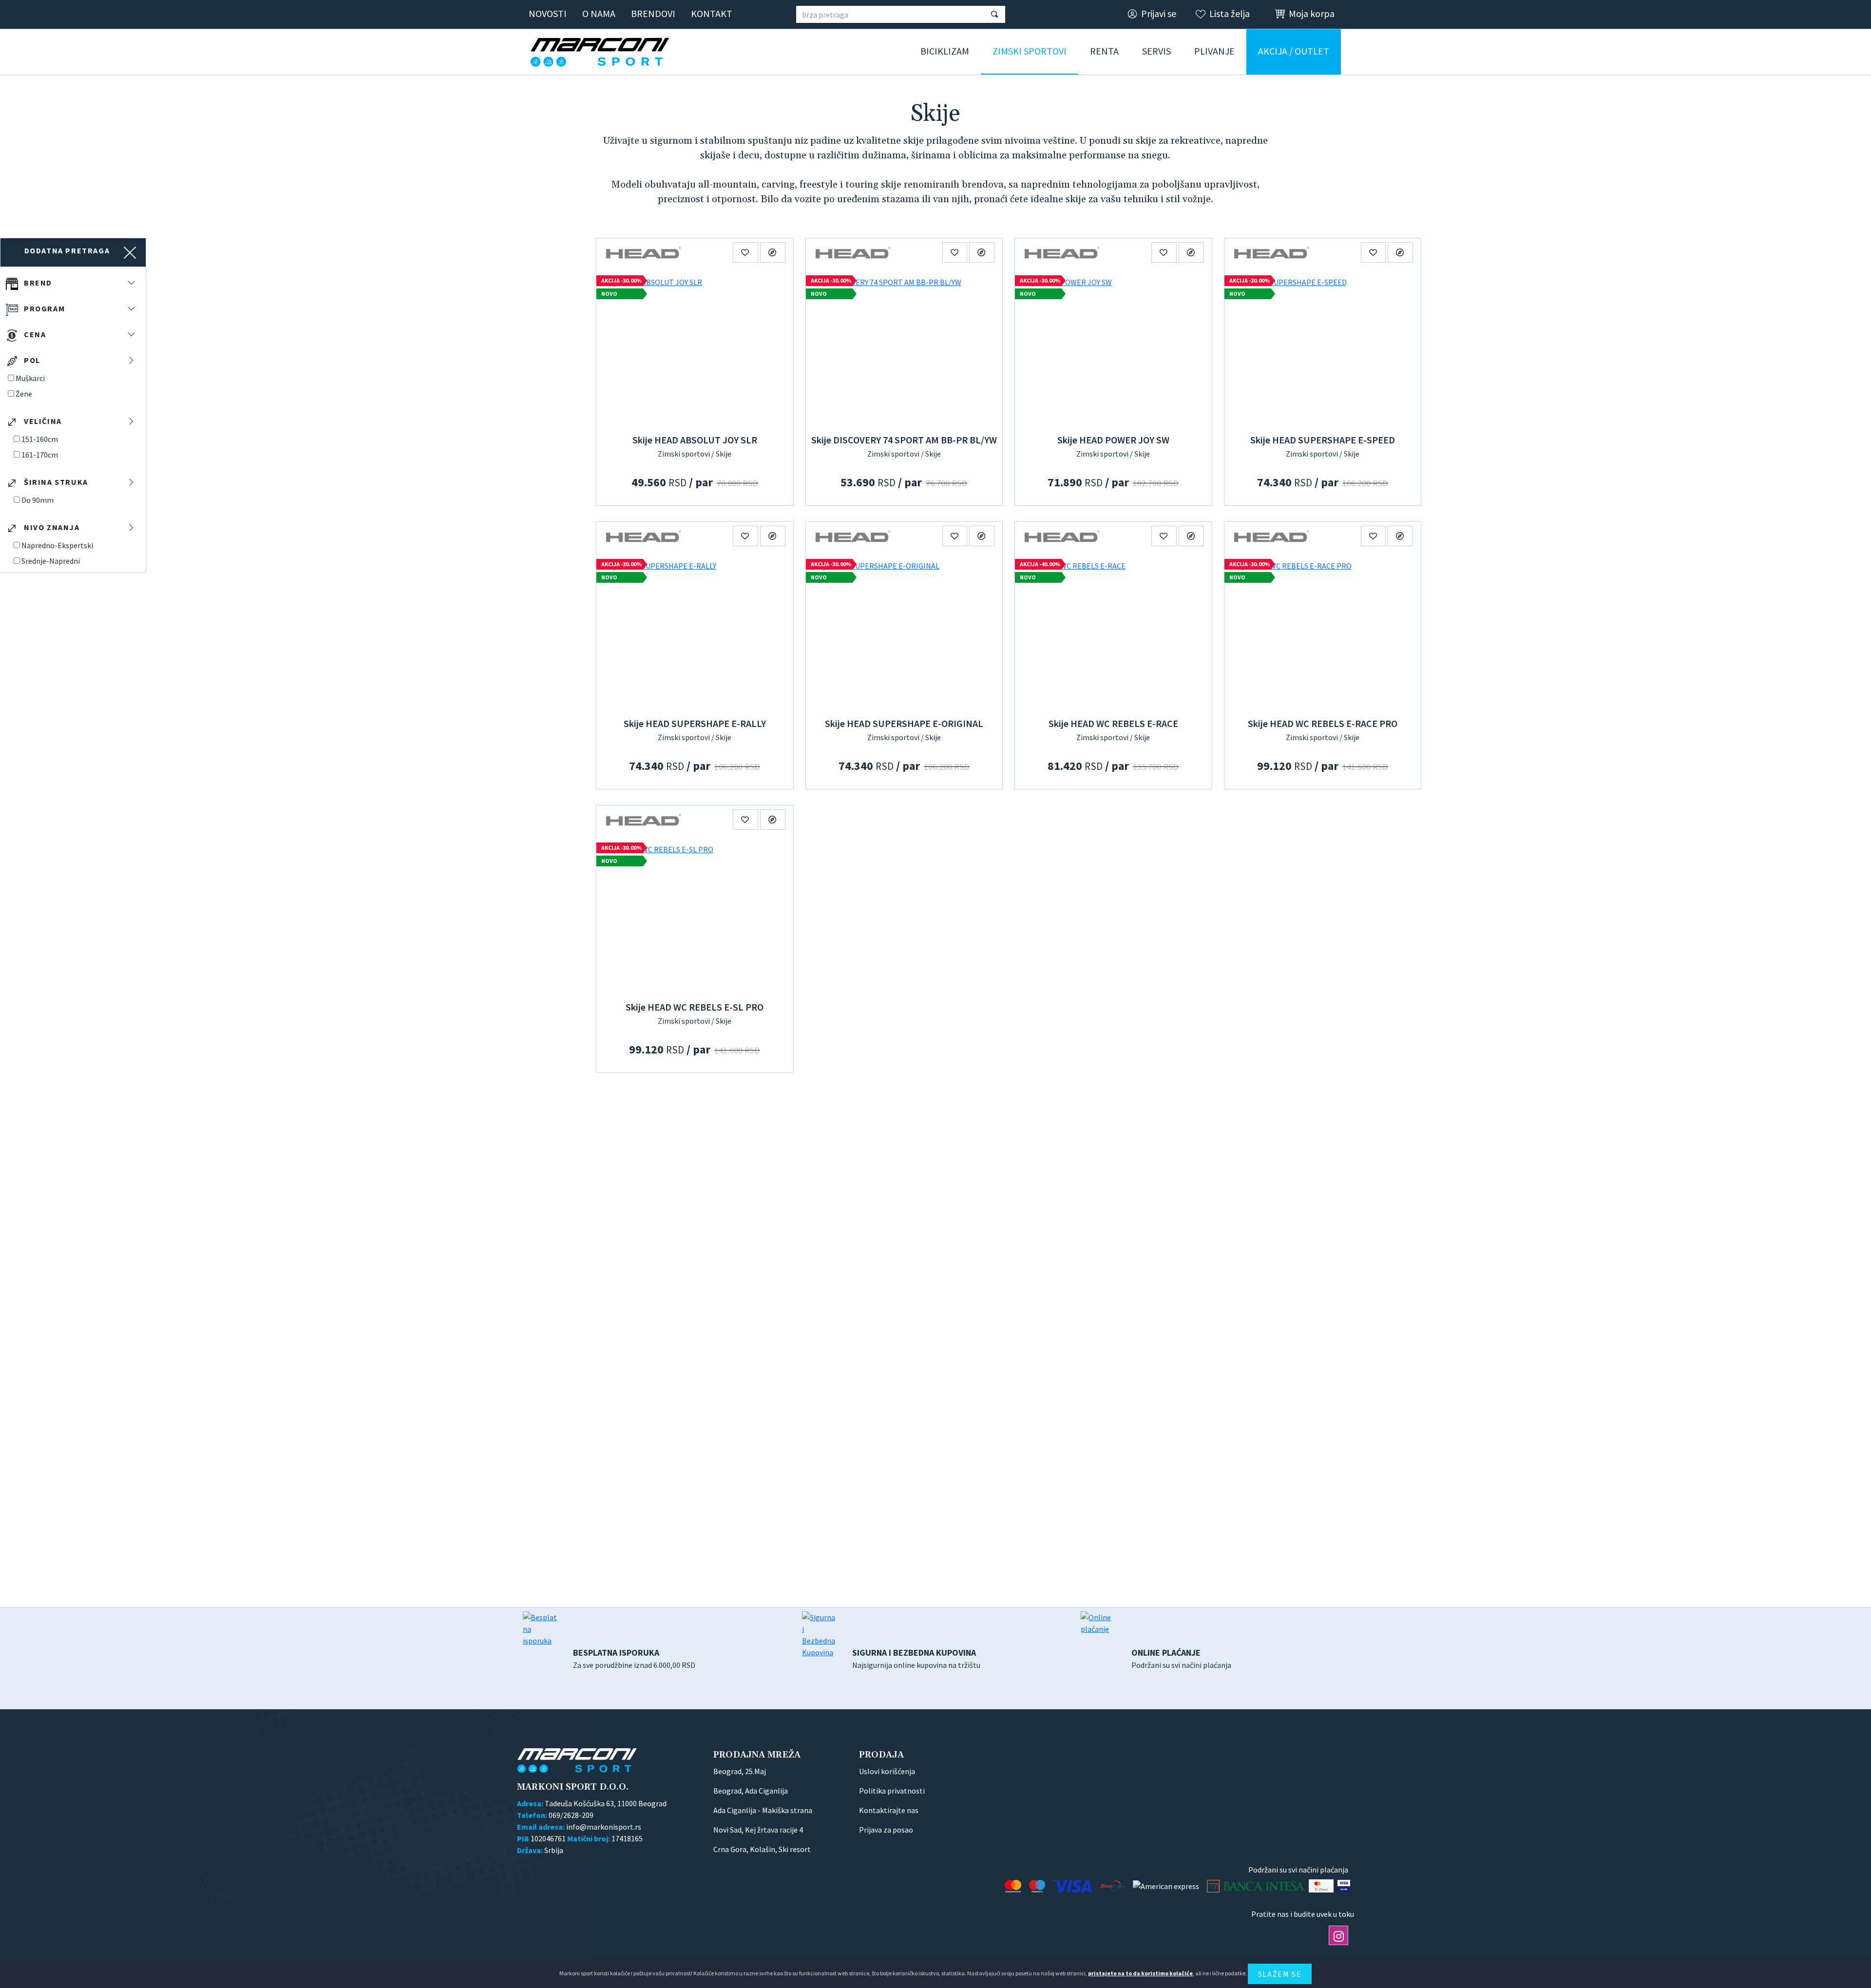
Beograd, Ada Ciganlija (751, 1791)
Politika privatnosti (892, 1791)
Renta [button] (1104, 51)
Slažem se (1280, 1974)
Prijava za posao (886, 1830)
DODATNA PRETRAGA (67, 250)
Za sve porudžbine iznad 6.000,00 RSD (634, 1658)
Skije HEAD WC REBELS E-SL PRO (695, 1007)
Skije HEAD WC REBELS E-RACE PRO (1323, 723)
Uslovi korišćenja (887, 1771)
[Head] (643, 252)
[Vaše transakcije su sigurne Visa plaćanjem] (1344, 1886)
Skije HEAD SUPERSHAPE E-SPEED (1323, 440)
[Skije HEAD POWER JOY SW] (1113, 348)
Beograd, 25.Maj (740, 1771)
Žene (24, 394)
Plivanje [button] (1214, 51)
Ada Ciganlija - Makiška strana (763, 1810)
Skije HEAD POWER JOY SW (1113, 440)
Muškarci (30, 378)
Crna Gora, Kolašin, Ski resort (762, 1849)
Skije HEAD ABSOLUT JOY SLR (695, 440)
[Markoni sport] (603, 52)
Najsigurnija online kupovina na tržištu (916, 1658)
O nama (599, 13)
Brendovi (653, 13)
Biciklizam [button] (945, 51)
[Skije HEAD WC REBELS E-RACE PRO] (1323, 632)
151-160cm (40, 439)
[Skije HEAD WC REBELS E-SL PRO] (695, 916)
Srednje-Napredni (51, 561)
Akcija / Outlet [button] (1294, 51)
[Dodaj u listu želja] (745, 252)
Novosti (548, 13)
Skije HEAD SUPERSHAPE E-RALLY (695, 723)
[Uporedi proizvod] (773, 252)
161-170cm (40, 455)
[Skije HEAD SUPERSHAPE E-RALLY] (695, 632)
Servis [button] (1156, 51)
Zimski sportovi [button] (1030, 51)
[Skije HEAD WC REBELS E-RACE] (1113, 632)
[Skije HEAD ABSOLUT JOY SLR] (695, 348)
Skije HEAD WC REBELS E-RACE (1113, 723)
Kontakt (712, 13)
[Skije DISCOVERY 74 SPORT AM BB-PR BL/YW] (904, 348)
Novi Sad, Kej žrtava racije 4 (758, 1830)
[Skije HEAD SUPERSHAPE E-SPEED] (1323, 348)
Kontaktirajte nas (889, 1810)
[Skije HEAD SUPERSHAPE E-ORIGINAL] (904, 632)
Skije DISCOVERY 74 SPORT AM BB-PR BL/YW (904, 440)
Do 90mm (38, 500)
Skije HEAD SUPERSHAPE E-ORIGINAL (904, 723)
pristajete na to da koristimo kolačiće (1140, 1973)
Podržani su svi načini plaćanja (1181, 1658)
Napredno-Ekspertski (57, 545)
